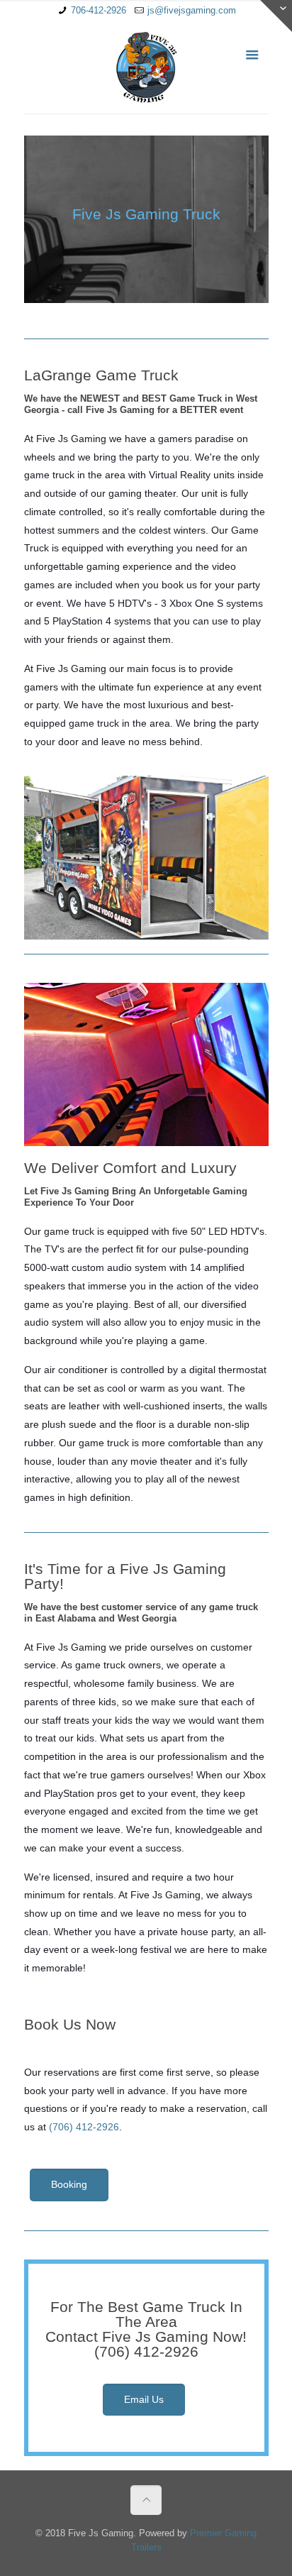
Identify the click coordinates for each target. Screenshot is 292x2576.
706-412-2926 (99, 10)
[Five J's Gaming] (146, 67)
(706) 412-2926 (84, 2127)
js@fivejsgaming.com (192, 10)
